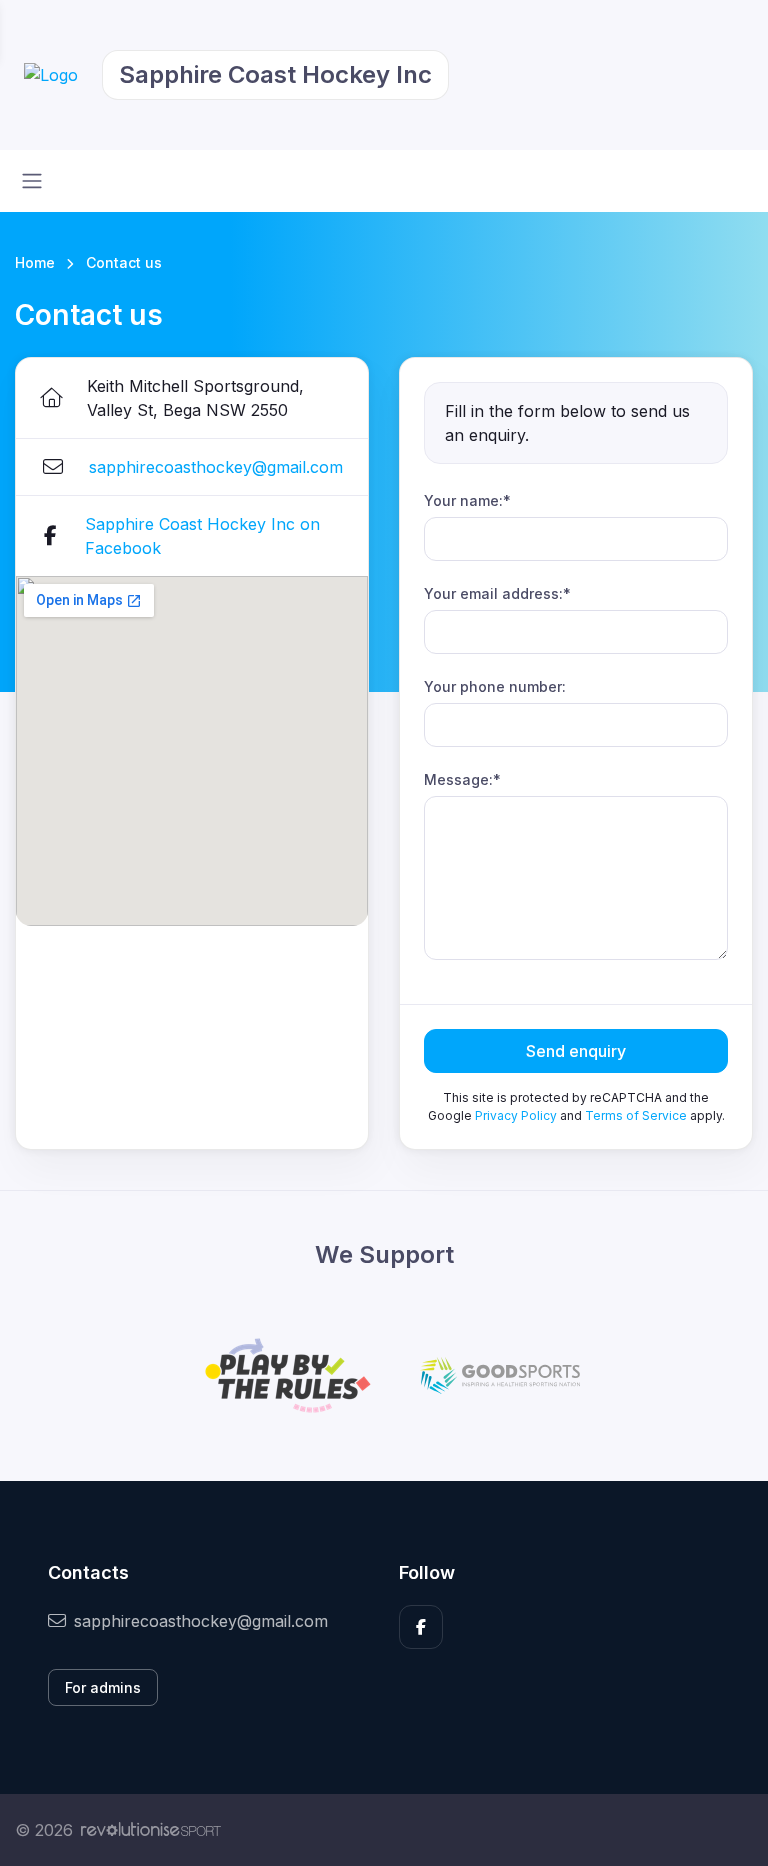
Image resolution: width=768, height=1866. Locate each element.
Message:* (462, 779)
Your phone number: (495, 686)
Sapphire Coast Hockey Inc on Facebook (202, 536)
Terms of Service (636, 1115)
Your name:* (467, 500)
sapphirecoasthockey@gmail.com (216, 467)
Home (35, 262)
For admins (103, 1687)
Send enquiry (576, 1051)
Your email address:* (497, 593)
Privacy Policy (516, 1115)
